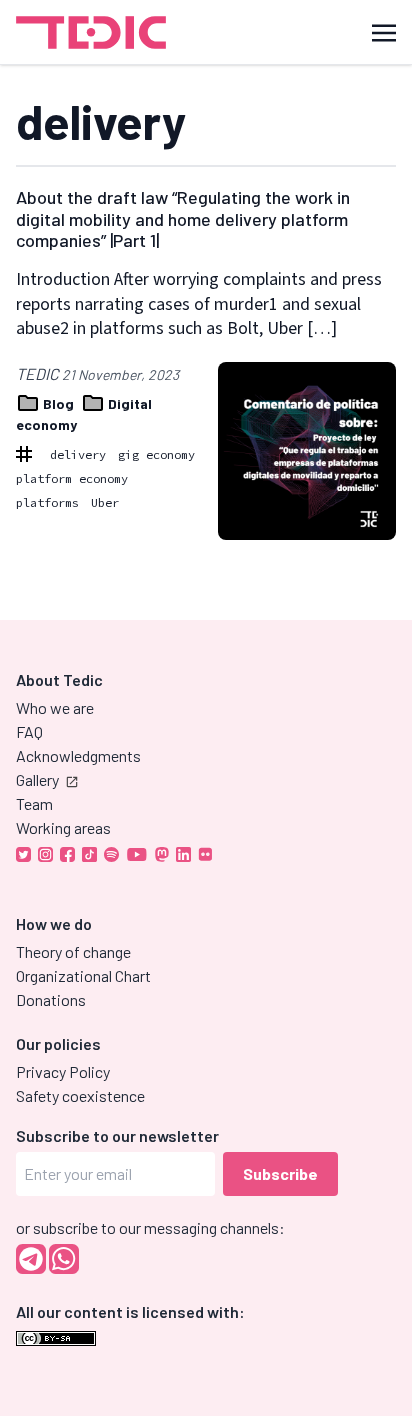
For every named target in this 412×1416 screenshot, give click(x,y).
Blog (58, 403)
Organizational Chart (83, 975)
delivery (78, 454)
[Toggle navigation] (384, 31)
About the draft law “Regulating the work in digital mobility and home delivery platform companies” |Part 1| (183, 218)
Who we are (55, 707)
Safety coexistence (80, 1095)
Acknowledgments (78, 755)
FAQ (29, 731)
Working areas (63, 827)
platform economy (72, 478)
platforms (47, 502)
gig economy (156, 454)
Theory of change (73, 951)
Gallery (37, 779)
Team (34, 803)
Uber (105, 502)
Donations (51, 999)
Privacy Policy (63, 1071)
